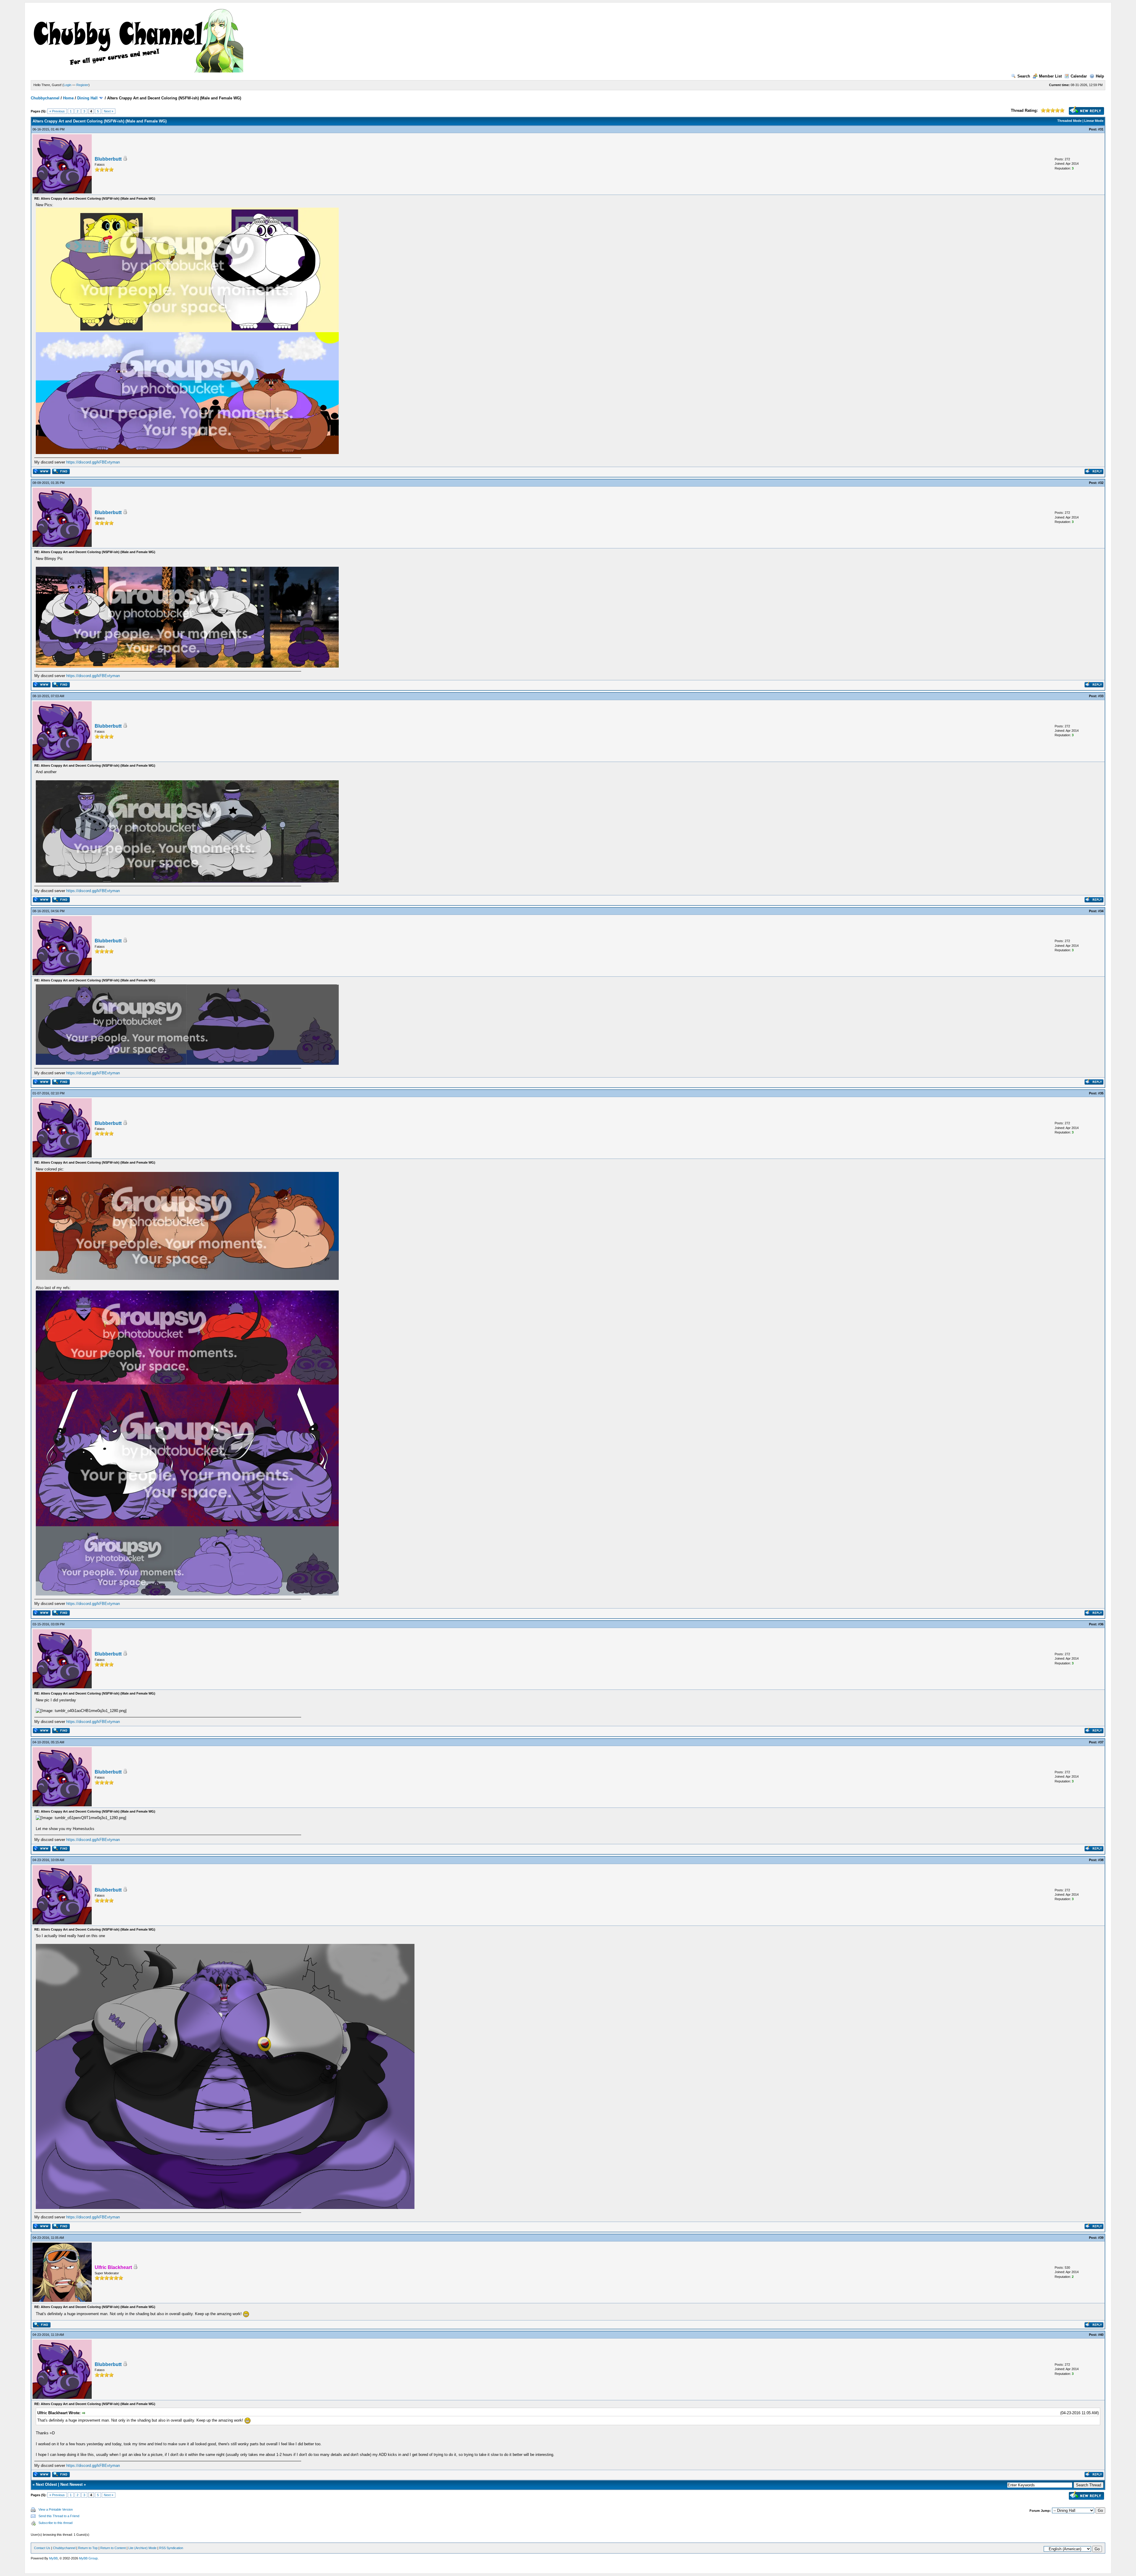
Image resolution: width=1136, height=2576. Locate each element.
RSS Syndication (171, 2548)
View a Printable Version (56, 2509)
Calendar (1079, 76)
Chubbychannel (45, 98)
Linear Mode (1094, 121)
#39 (1101, 2238)
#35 (1101, 1093)
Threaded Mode (1069, 121)
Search (1024, 76)
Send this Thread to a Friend (59, 2516)
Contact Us (42, 2548)
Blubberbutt (108, 159)
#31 (1101, 129)
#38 (1101, 1860)
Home (68, 98)
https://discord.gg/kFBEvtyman (93, 462)
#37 (1101, 1742)
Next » (109, 111)
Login (67, 85)
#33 (1101, 696)
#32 (1101, 483)
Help (1100, 76)
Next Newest (71, 2484)
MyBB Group (88, 2558)
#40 (1101, 2335)
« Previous (57, 111)
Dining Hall (87, 98)
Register (82, 85)
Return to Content (113, 2548)
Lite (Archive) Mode (142, 2548)
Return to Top (88, 2548)
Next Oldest (46, 2484)
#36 (1101, 1624)
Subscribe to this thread (55, 2523)
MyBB (53, 2558)
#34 (1101, 911)
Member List (1050, 76)
